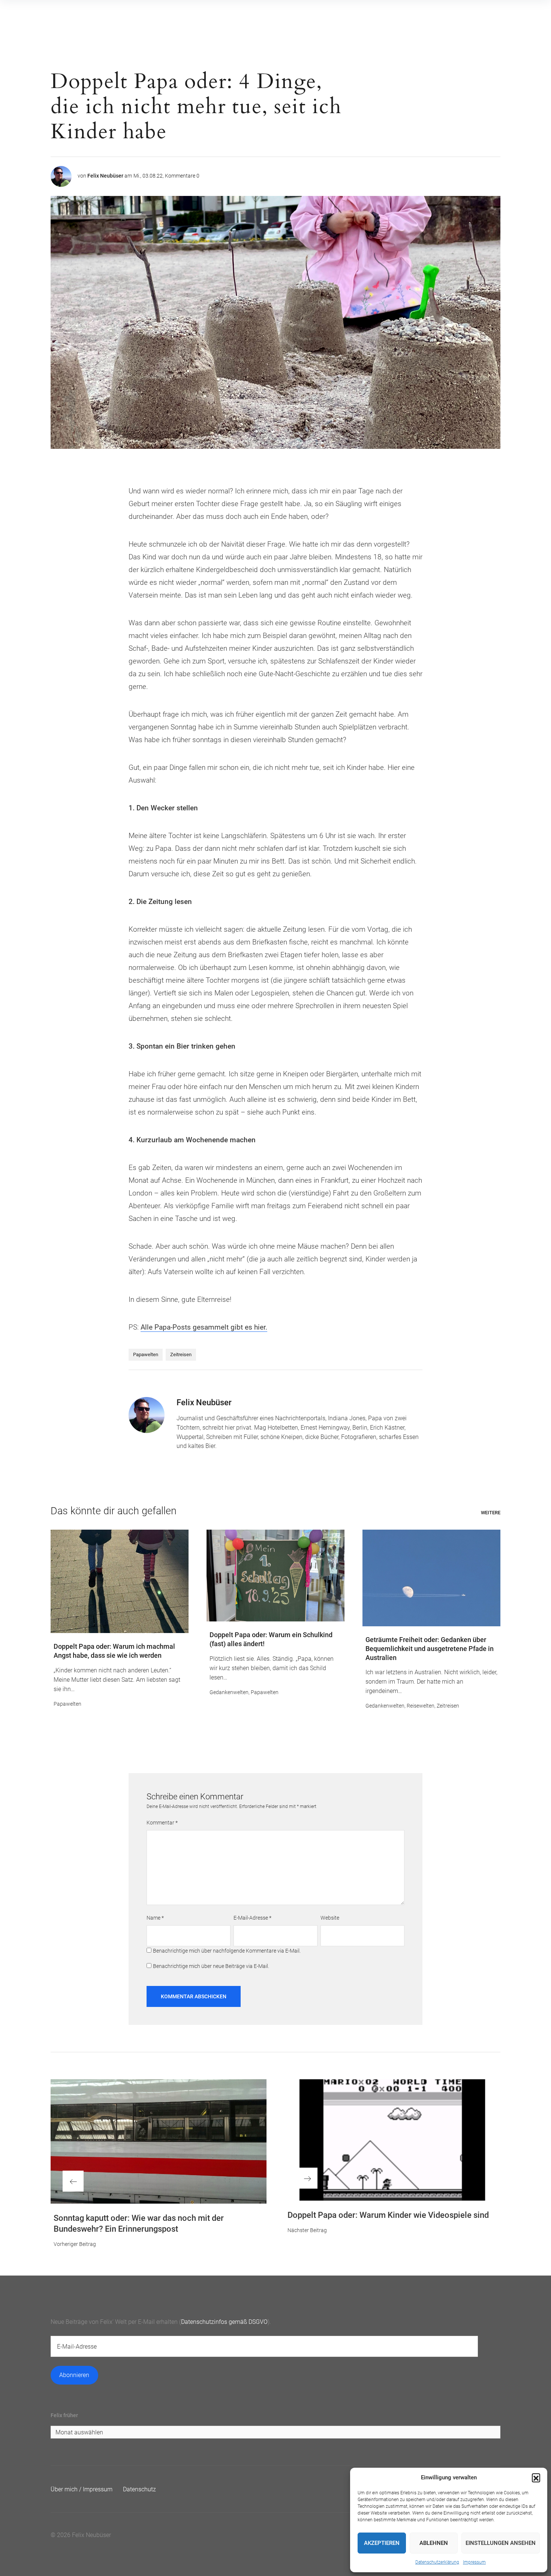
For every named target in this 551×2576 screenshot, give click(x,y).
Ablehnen (434, 2543)
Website (330, 1918)
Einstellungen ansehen (501, 2543)
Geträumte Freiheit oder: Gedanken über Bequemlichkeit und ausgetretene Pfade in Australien (430, 1649)
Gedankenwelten (229, 1692)
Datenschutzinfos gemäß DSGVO (224, 2322)
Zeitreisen (181, 1354)
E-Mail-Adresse (252, 1918)
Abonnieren (74, 2375)
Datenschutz (139, 2489)
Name (155, 1918)
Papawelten (146, 1354)
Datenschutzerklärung (437, 2562)
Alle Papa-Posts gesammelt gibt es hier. (204, 1327)
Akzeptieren (382, 2543)
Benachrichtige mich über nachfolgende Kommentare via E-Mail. (227, 1951)
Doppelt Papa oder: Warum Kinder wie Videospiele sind (388, 2215)
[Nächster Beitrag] (392, 2140)
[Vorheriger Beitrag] (159, 2141)
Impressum (474, 2562)
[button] (536, 2477)
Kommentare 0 (182, 176)
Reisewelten (421, 1706)
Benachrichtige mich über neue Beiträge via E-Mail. (211, 1966)
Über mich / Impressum (82, 2489)
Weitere (491, 1513)
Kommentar (162, 1823)
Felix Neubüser (105, 176)
